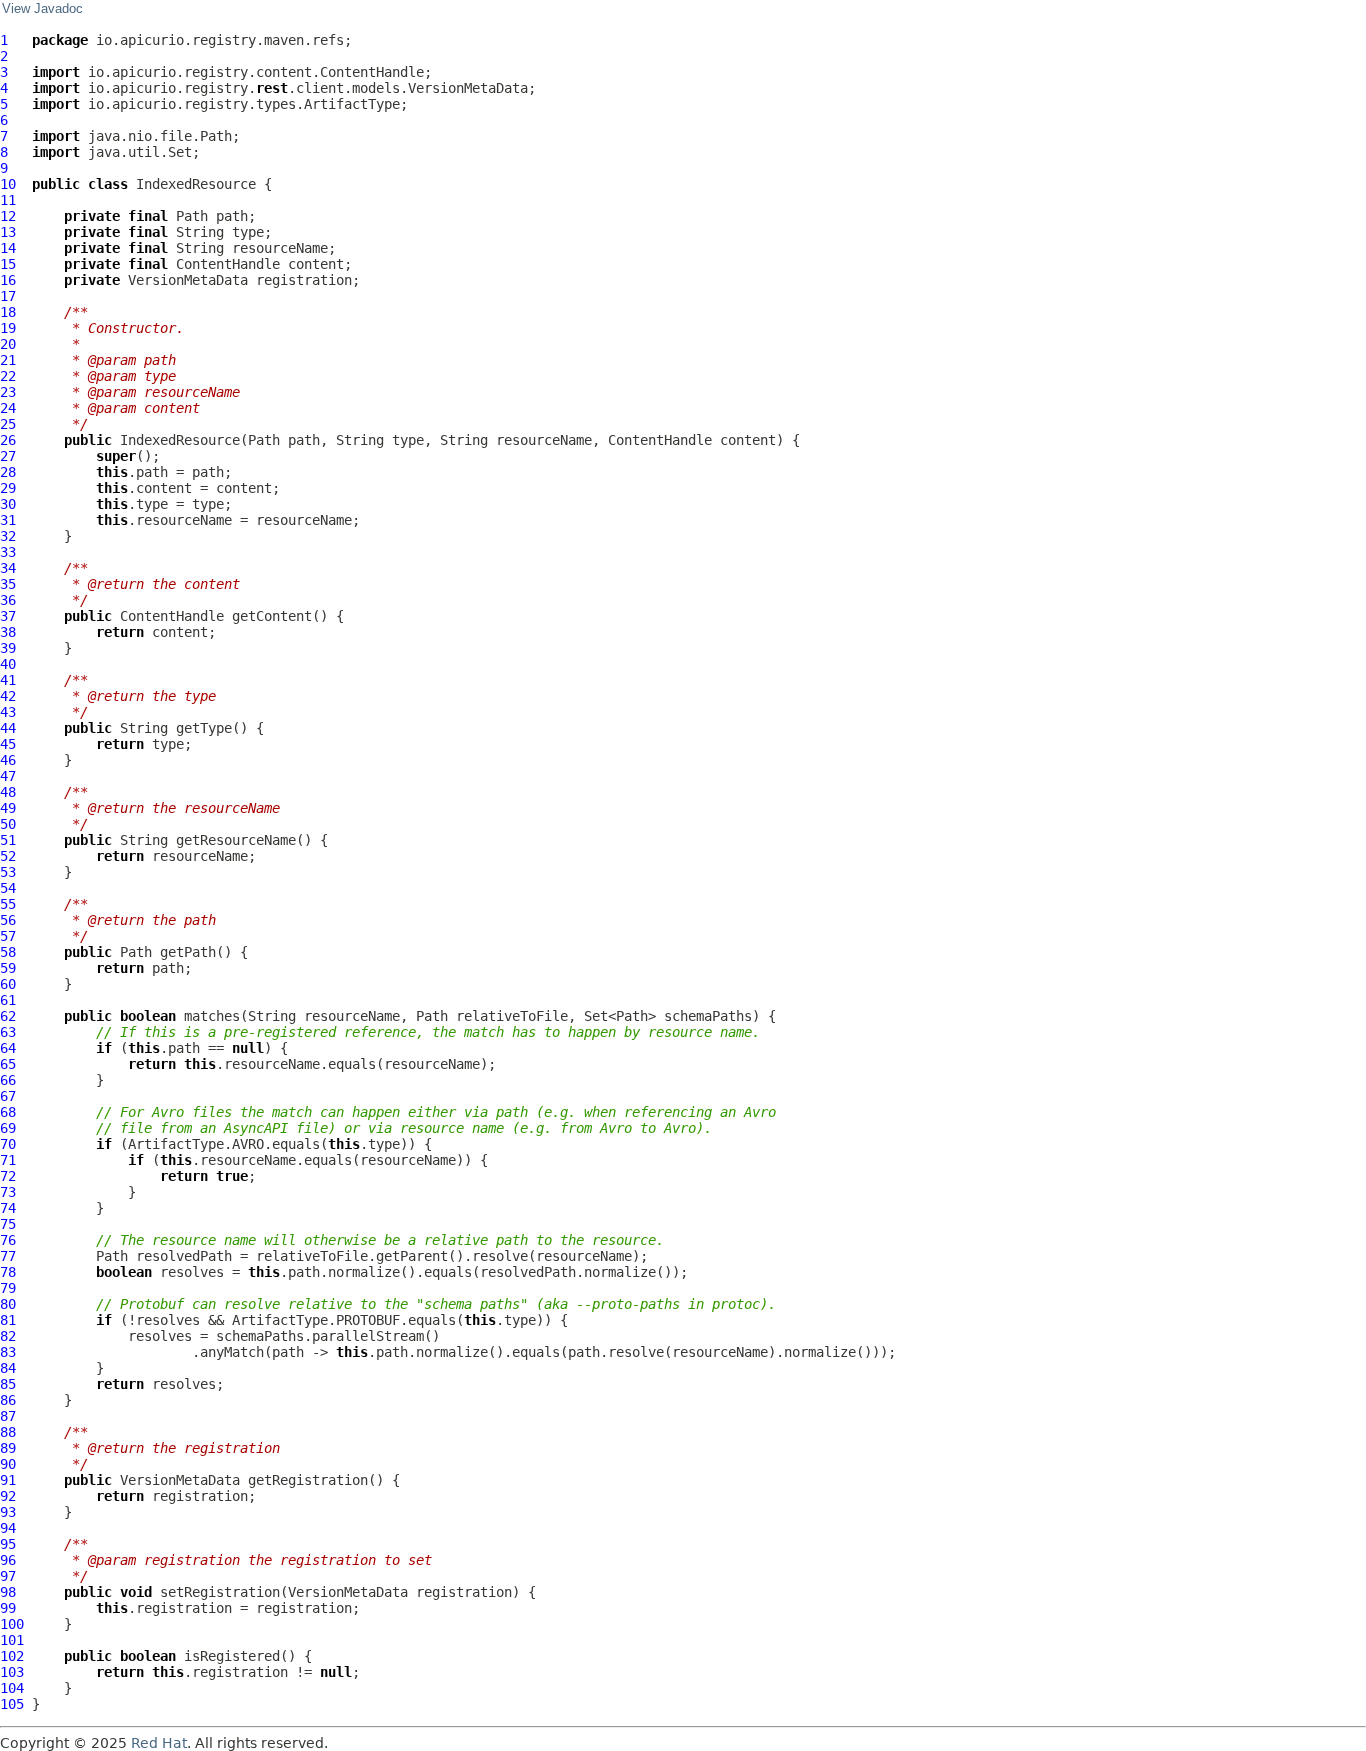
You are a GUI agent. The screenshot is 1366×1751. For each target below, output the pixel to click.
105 (12, 1704)
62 (8, 1016)
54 (8, 888)
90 (8, 1464)
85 (8, 1384)
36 (8, 600)
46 (8, 760)
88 (8, 1432)
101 (12, 1640)
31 (8, 520)
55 (8, 904)
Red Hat (159, 1743)
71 (8, 1160)
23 (8, 392)
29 (8, 488)
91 (8, 1480)
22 (8, 376)
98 (8, 1592)
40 (8, 664)
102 (12, 1656)
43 (8, 712)
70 (8, 1144)
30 (8, 504)
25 (8, 424)
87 (8, 1416)
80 (8, 1304)
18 (8, 312)
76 (8, 1240)
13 (8, 232)
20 (8, 344)
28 (8, 472)
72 (8, 1176)
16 (8, 280)
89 (8, 1448)
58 (8, 952)
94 (8, 1528)
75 (8, 1224)
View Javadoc (42, 9)
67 (8, 1096)
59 (8, 968)
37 (8, 616)
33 (8, 552)
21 (8, 360)
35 (8, 584)
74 (8, 1208)
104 (12, 1688)
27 (8, 456)
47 (8, 776)
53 (8, 872)
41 (8, 680)
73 (8, 1192)
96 (8, 1560)
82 (8, 1336)
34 (8, 568)
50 (8, 824)
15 (8, 264)
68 (8, 1112)
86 (8, 1400)
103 (12, 1672)
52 (8, 856)
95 (8, 1544)
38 (8, 632)
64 (8, 1048)
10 (8, 184)
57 (8, 936)
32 (8, 536)
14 (8, 248)
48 (8, 792)
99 (8, 1608)
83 (8, 1352)
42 (8, 696)
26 (8, 440)
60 (8, 984)
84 (8, 1368)
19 (8, 328)
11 (8, 200)
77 (8, 1256)
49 (8, 808)
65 (8, 1064)
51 (8, 840)
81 (8, 1320)
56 (8, 920)
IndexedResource (196, 184)
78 (8, 1272)
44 (8, 728)
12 (8, 216)
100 (12, 1624)
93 (8, 1512)
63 (8, 1032)
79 (8, 1288)
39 (8, 648)
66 (8, 1080)
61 (8, 1000)
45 (8, 744)
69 (8, 1128)
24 (8, 408)
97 (8, 1576)
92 (8, 1496)
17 (8, 296)
